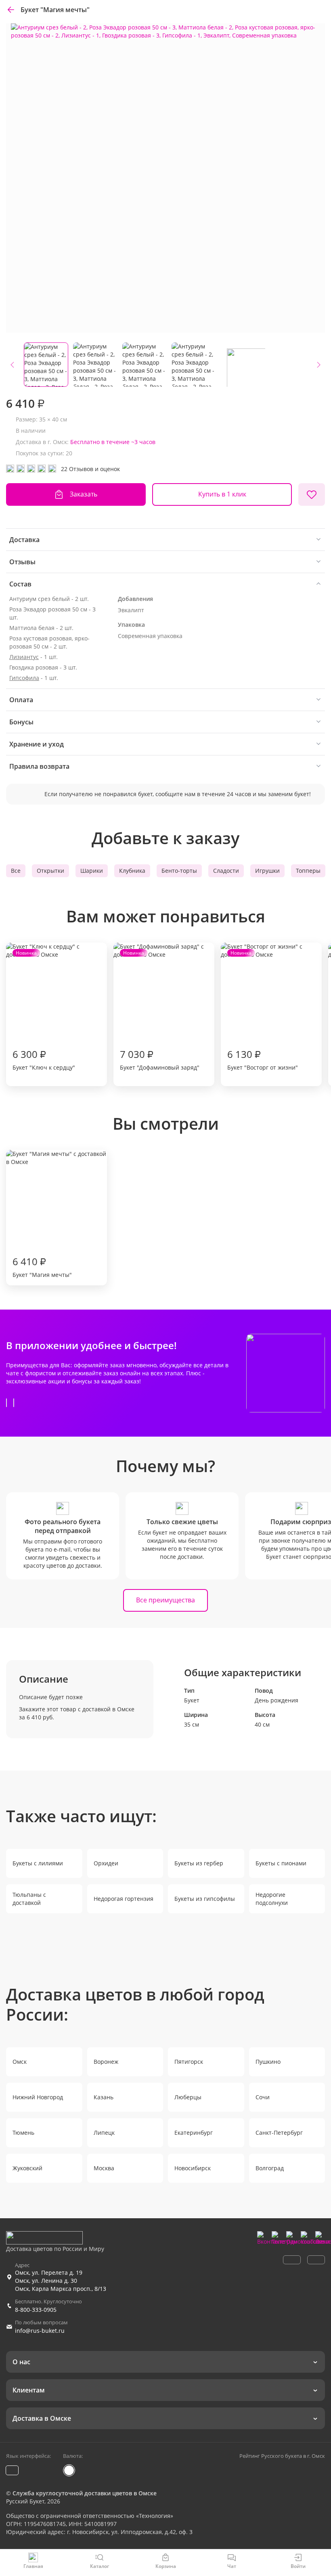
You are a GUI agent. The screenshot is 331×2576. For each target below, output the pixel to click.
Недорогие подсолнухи (272, 1899)
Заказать (84, 494)
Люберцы (188, 2097)
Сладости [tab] (226, 871)
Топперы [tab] (308, 871)
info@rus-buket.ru (40, 2331)
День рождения (277, 1700)
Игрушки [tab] (267, 871)
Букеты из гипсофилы (205, 1899)
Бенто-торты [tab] (179, 871)
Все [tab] (16, 871)
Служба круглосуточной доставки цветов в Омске (85, 2493)
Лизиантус (24, 657)
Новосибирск (193, 2168)
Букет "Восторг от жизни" (263, 1010)
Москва (104, 2168)
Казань (104, 2097)
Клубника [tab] (132, 871)
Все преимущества (165, 1600)
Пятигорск (189, 2062)
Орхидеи (106, 1863)
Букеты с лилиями (38, 1863)
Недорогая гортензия (124, 1899)
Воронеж (106, 2062)
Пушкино (268, 2062)
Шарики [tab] (92, 871)
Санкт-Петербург (279, 2133)
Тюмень (23, 2133)
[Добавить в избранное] (312, 494)
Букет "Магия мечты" (42, 1267)
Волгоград (270, 2168)
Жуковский (27, 2168)
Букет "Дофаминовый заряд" (160, 1010)
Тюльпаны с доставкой (29, 1899)
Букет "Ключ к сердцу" (44, 1010)
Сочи (263, 2097)
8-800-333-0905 (36, 2310)
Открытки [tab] (50, 871)
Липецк (104, 2133)
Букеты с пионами (281, 1863)
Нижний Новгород (38, 2097)
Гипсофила (24, 678)
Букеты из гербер (199, 1863)
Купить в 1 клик (222, 494)
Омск (20, 2062)
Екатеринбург (194, 2133)
